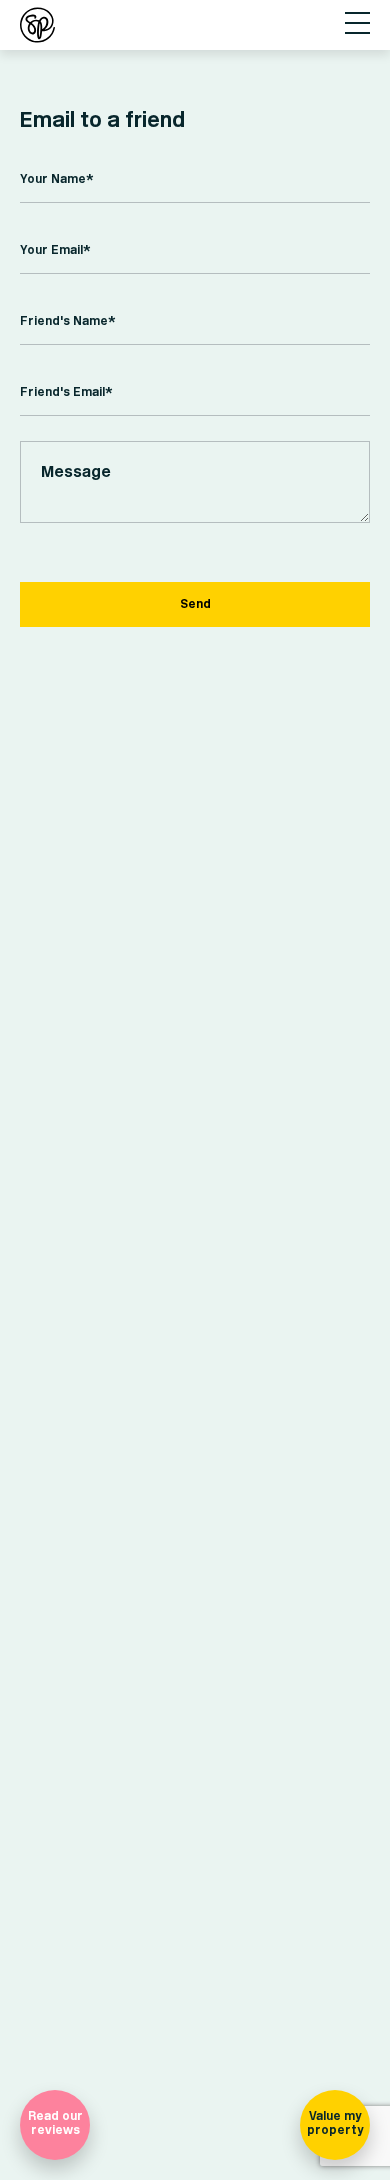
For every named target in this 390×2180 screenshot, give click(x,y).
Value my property (335, 2123)
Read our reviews (55, 2123)
